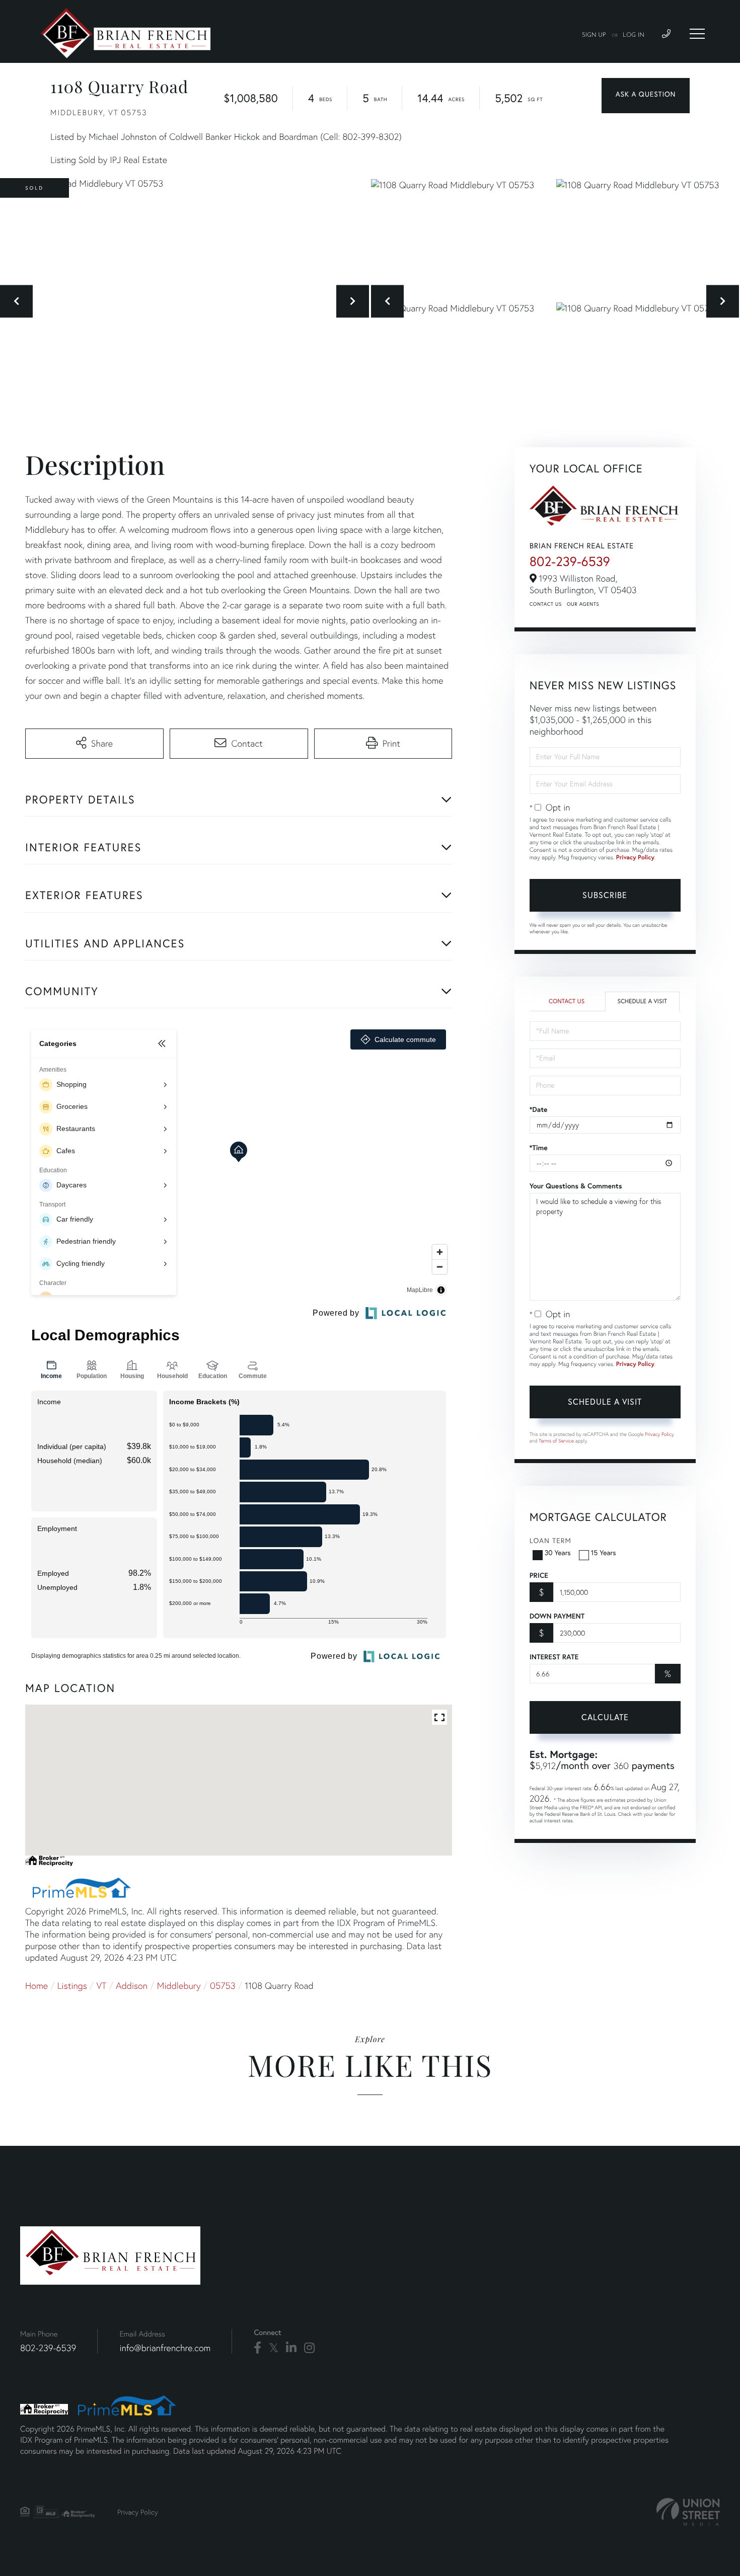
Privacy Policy (635, 858)
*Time (539, 1148)
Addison (132, 1986)
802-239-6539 (570, 561)
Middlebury (179, 1986)
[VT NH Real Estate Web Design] (688, 2512)
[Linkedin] (291, 2348)
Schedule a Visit (642, 1001)
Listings (72, 1986)
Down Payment (557, 1616)
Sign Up (594, 35)
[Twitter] (274, 2348)
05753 (223, 1986)
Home (36, 1986)
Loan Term (550, 1540)
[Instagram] (309, 2348)
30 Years (558, 1552)
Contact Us (546, 604)
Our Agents (583, 604)
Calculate (605, 1717)
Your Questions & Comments (576, 1186)
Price (539, 1575)
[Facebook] (257, 2348)
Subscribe (605, 895)
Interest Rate (554, 1657)
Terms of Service (556, 1441)
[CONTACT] (646, 96)
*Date (539, 1109)
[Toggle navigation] (697, 34)
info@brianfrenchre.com (165, 2348)
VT (102, 1986)
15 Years (604, 1552)
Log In (634, 35)
